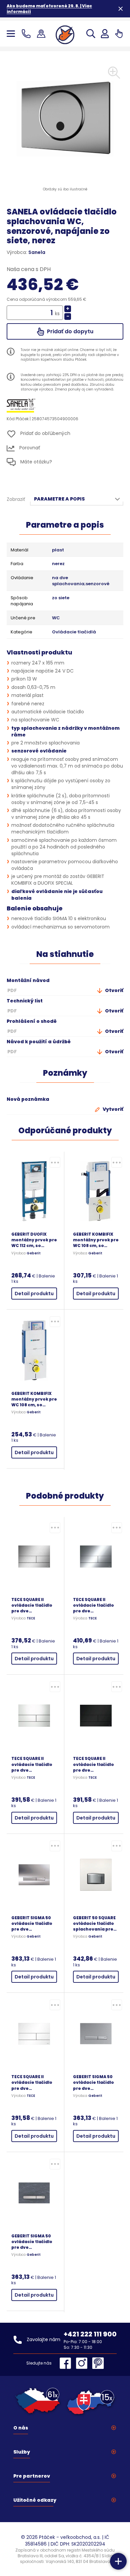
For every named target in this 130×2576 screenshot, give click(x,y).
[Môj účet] (105, 34)
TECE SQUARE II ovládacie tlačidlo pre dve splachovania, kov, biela (33, 1764)
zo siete (61, 598)
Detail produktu (34, 1294)
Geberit (34, 1253)
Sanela (37, 252)
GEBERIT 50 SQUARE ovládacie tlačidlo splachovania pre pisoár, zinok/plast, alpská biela (95, 1923)
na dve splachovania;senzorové (81, 581)
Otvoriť (114, 990)
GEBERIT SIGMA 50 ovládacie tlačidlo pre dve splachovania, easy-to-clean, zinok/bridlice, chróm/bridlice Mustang (32, 2242)
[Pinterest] (98, 2363)
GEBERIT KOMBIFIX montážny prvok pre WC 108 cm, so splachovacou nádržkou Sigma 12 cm (34, 1399)
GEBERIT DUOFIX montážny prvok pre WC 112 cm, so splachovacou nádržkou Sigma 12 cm (34, 1240)
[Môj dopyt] (119, 34)
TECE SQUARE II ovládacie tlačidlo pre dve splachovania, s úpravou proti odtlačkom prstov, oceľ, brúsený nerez (34, 1605)
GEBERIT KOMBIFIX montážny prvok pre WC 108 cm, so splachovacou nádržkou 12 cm (96, 1240)
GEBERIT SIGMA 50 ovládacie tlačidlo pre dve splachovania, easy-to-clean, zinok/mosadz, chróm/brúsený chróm (93, 2082)
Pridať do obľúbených (45, 434)
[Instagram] (83, 2363)
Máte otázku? (35, 461)
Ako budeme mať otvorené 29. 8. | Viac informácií (49, 9)
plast (58, 550)
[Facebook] (67, 2363)
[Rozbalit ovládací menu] (118, 2561)
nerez (58, 564)
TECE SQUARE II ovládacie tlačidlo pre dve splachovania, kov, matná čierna (95, 1764)
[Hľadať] (91, 34)
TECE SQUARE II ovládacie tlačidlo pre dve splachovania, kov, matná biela (33, 2082)
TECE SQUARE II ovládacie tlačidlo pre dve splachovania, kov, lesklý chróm (95, 1605)
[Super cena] (55, 1162)
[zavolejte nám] (27, 34)
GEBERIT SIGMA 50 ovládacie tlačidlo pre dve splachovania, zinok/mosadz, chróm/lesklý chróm (34, 1923)
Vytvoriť (112, 1109)
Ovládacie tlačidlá (74, 632)
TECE (31, 1618)
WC (56, 618)
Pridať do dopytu (69, 331)
